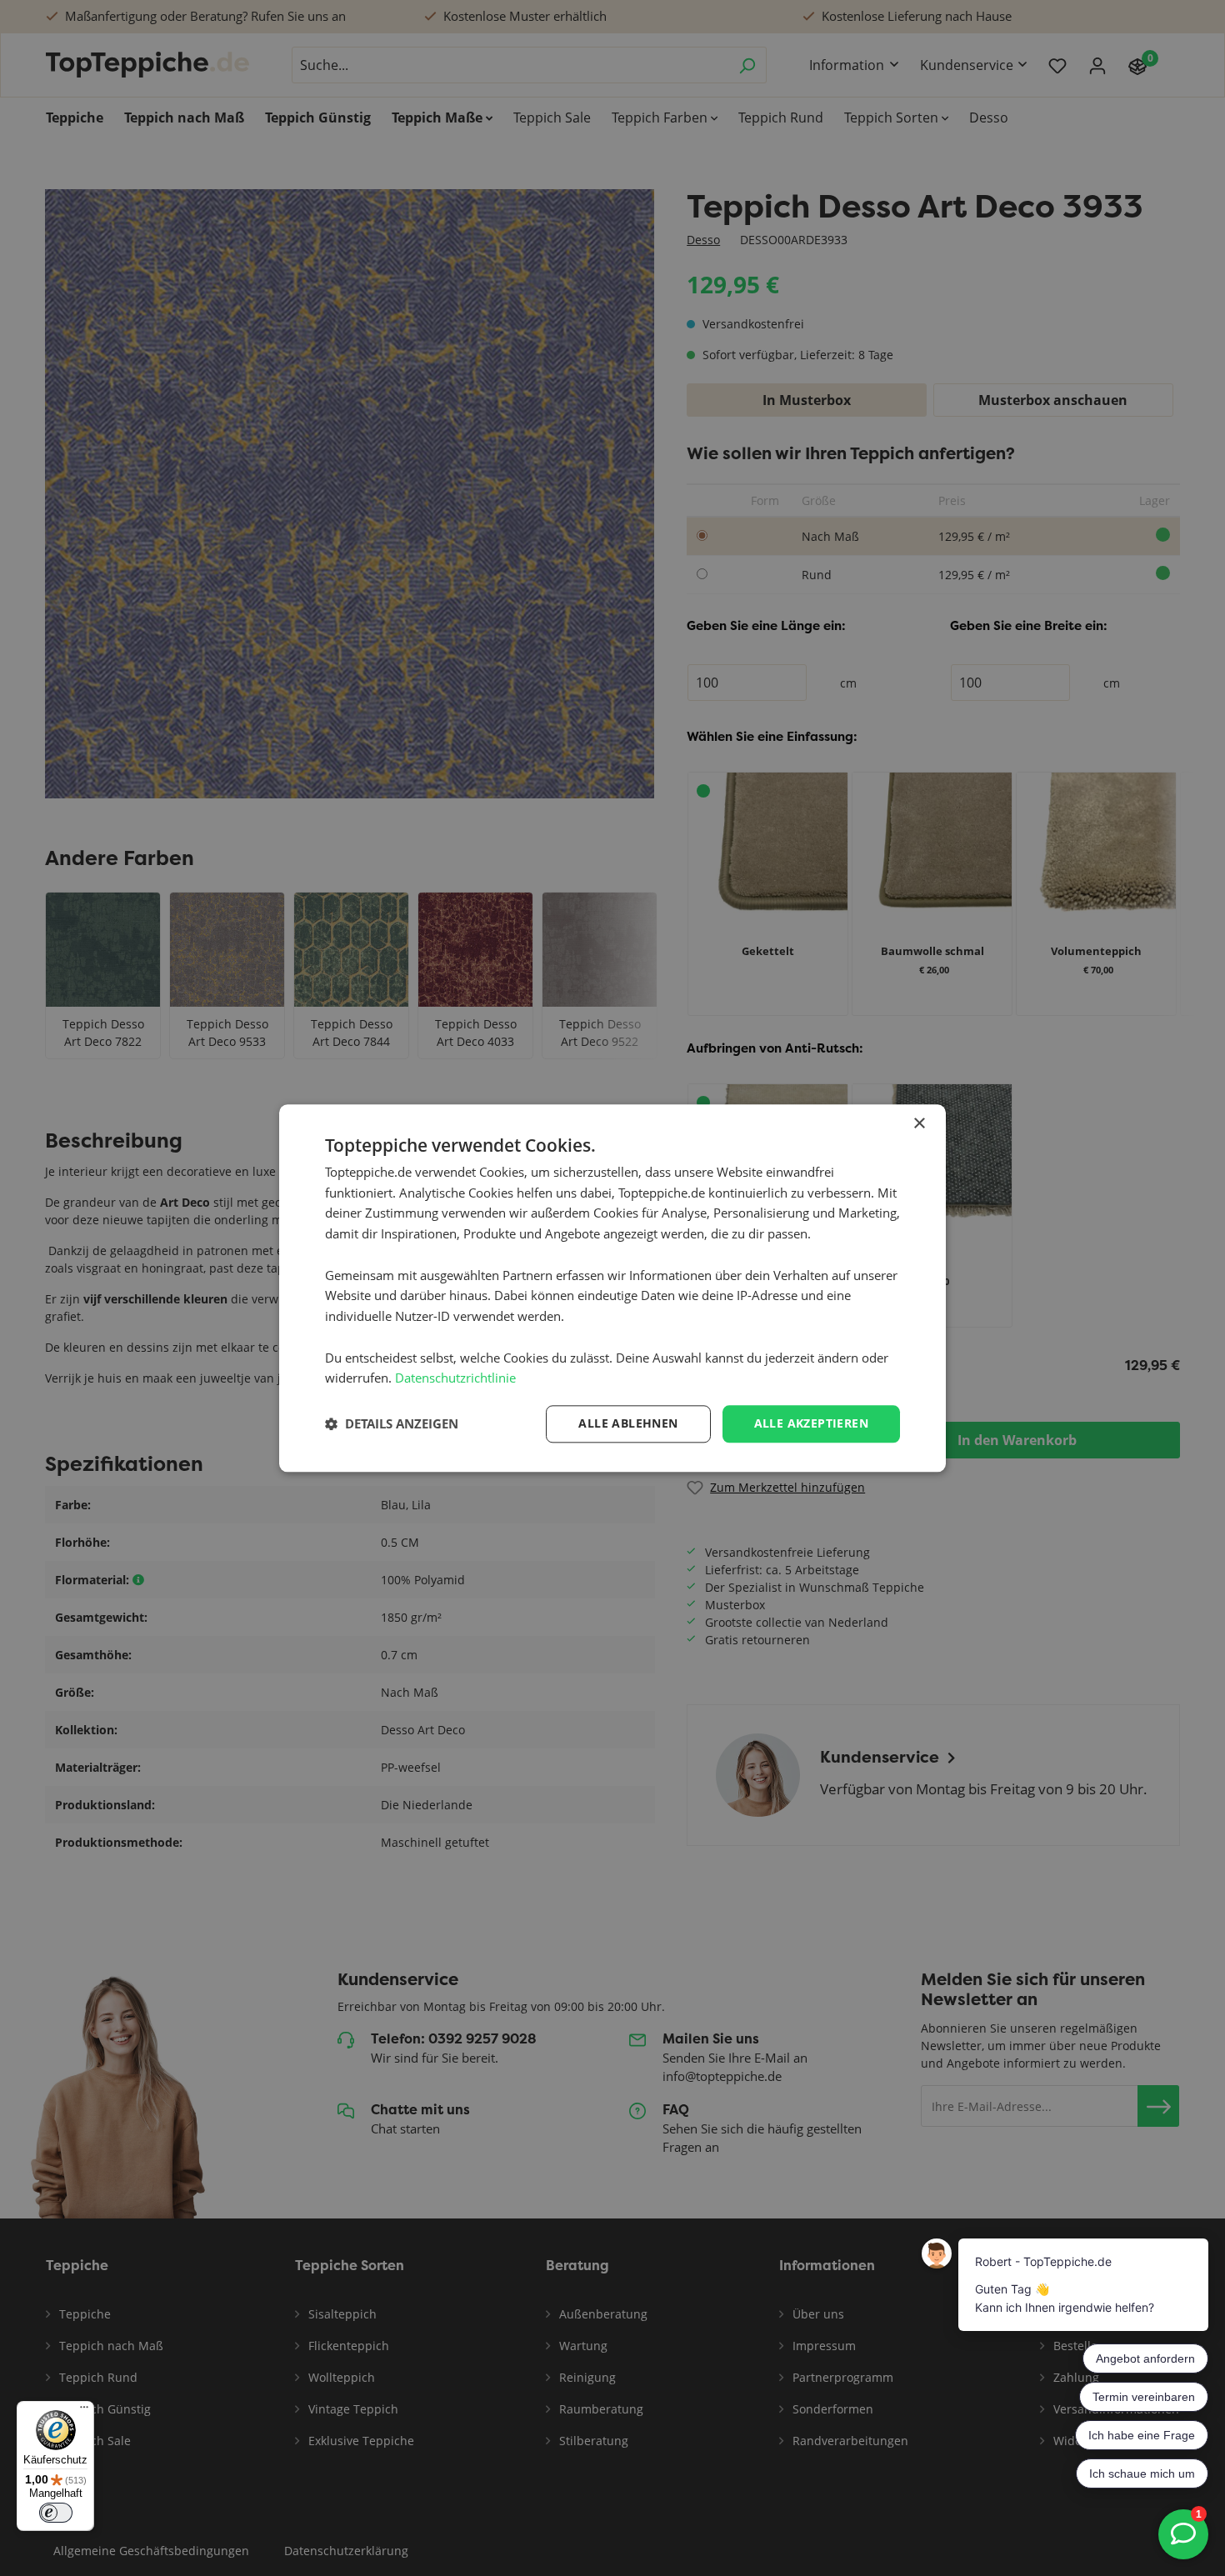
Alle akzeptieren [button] (811, 1423)
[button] (392, 1424)
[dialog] (612, 1288)
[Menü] (84, 2411)
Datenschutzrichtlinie (455, 1378)
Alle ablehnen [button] (628, 1423)
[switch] (56, 2513)
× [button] (919, 1124)
